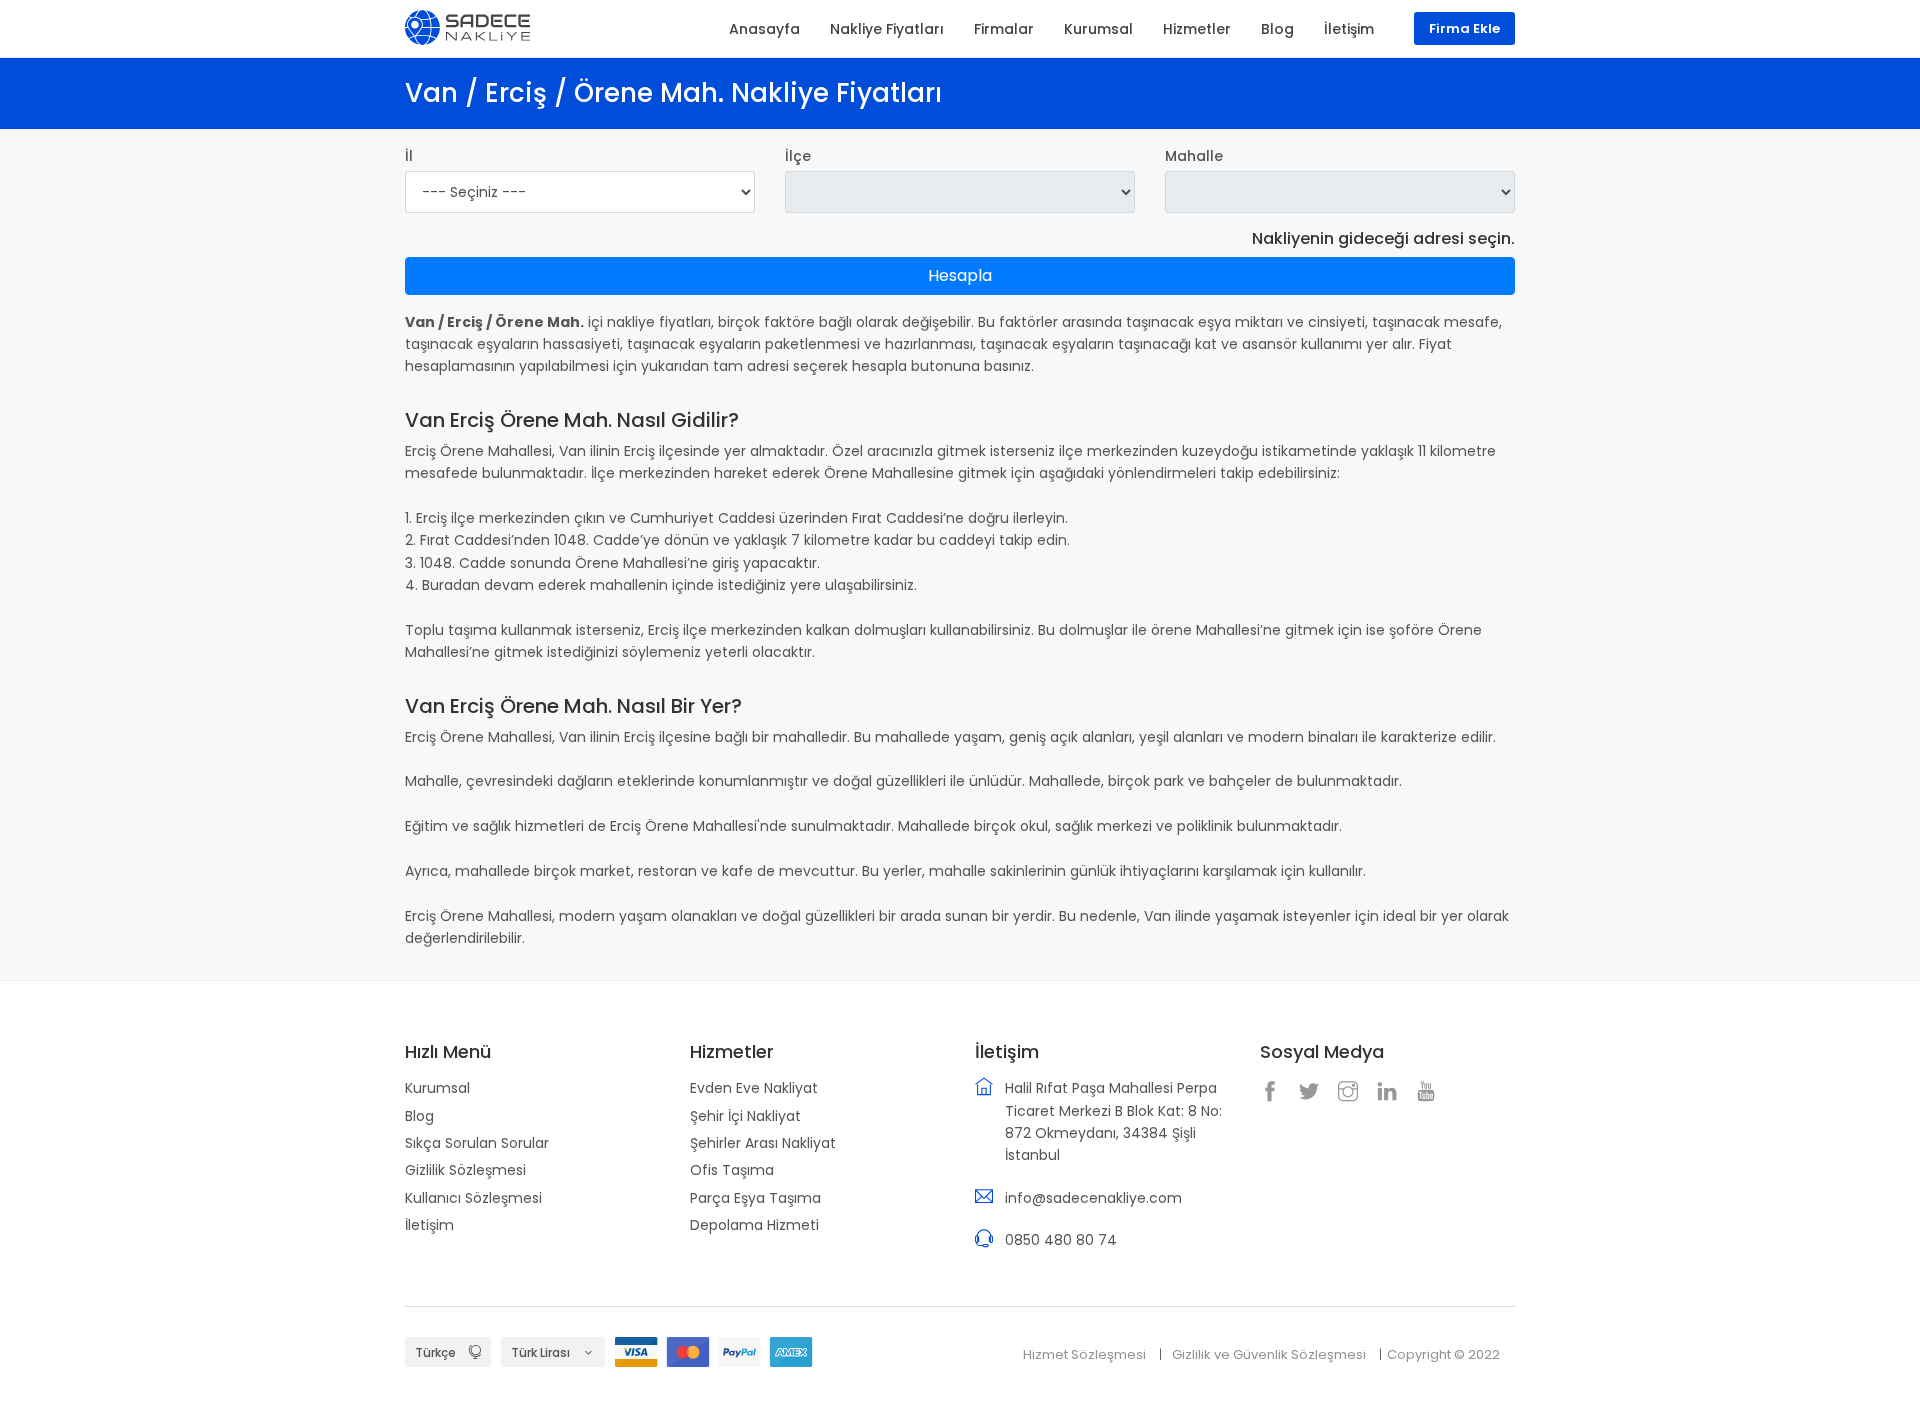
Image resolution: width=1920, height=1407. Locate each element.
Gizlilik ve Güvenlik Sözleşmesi (1269, 1354)
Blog (419, 1116)
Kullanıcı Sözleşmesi (473, 1198)
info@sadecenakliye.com (1093, 1198)
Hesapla (960, 275)
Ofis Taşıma (732, 1170)
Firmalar (1004, 29)
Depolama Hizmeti (754, 1225)
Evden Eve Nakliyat (754, 1088)
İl (409, 156)
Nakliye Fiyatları (887, 29)
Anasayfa (764, 29)
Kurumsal (437, 1088)
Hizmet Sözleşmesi (1084, 1354)
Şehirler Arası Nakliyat (763, 1143)
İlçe (798, 156)
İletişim (429, 1225)
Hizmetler (1197, 29)
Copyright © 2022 (1443, 1354)
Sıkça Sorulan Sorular (477, 1143)
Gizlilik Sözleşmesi (465, 1170)
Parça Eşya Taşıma (755, 1198)
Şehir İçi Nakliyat (745, 1116)
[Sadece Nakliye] (467, 26)
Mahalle (1194, 156)
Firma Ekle (1464, 28)
